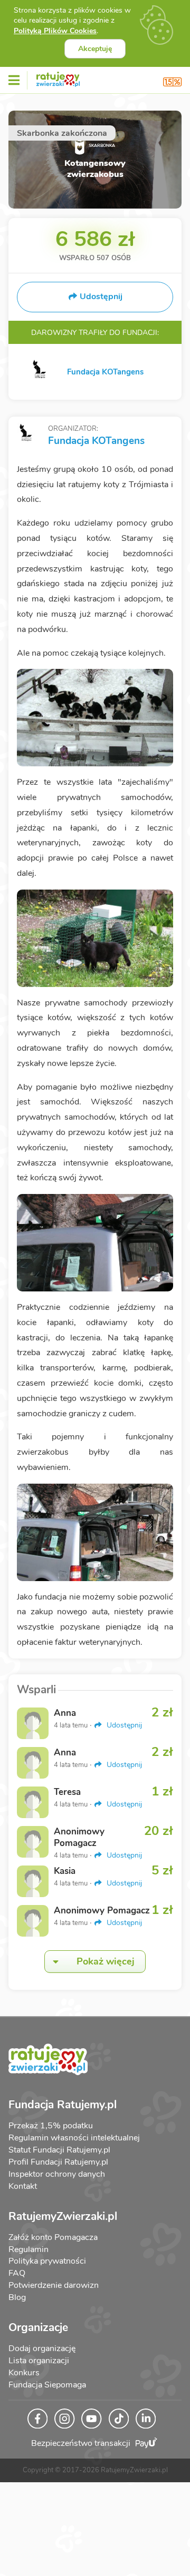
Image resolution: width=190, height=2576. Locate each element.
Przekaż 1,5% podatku (51, 2126)
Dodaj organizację (42, 2348)
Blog (17, 2297)
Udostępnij (123, 1725)
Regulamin (28, 2249)
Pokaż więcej (106, 1961)
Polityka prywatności (47, 2261)
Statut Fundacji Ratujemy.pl (59, 2150)
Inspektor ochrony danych (57, 2174)
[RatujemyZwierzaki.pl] (58, 77)
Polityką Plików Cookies (55, 31)
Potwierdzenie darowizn (54, 2285)
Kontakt (23, 2186)
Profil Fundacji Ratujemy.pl (58, 2162)
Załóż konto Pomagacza (53, 2237)
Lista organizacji (39, 2361)
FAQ (17, 2273)
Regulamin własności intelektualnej (74, 2138)
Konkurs (24, 2373)
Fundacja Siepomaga (47, 2385)
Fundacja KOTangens (96, 441)
